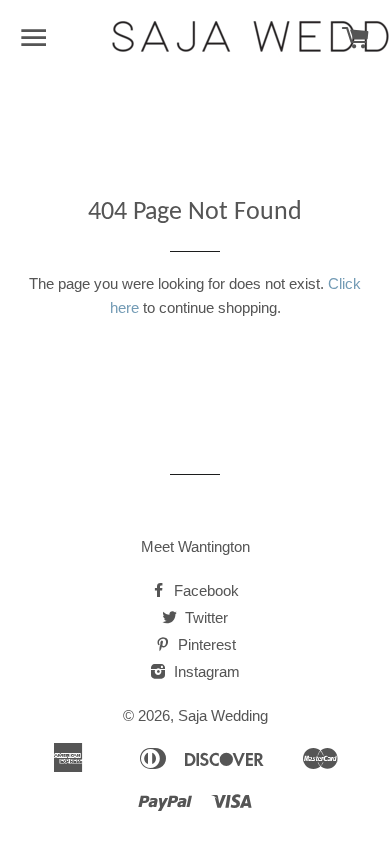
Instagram (205, 671)
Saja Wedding (223, 715)
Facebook (204, 590)
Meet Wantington (195, 546)
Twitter (204, 617)
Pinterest (205, 644)
